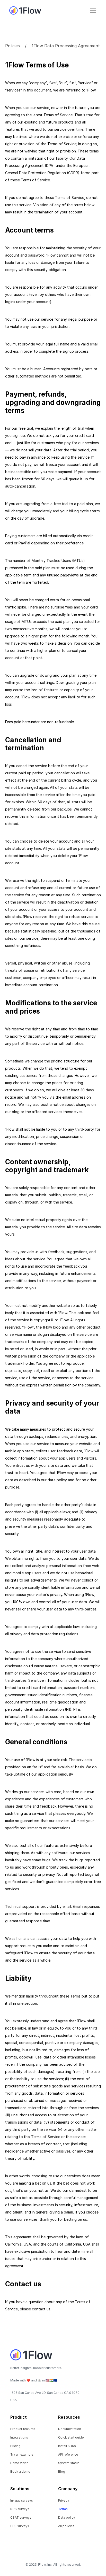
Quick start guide (71, 2437)
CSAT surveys (21, 2517)
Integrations (19, 2437)
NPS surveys (20, 2509)
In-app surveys (22, 2500)
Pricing (15, 2446)
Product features (23, 2429)
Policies (12, 46)
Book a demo (20, 2471)
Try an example (22, 2454)
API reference (68, 2454)
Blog (62, 2471)
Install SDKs (67, 2446)
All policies (66, 2526)
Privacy (64, 2500)
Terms (63, 2509)
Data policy (67, 2517)
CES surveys (20, 2526)
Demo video (19, 2463)
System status (69, 2463)
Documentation (70, 2429)
